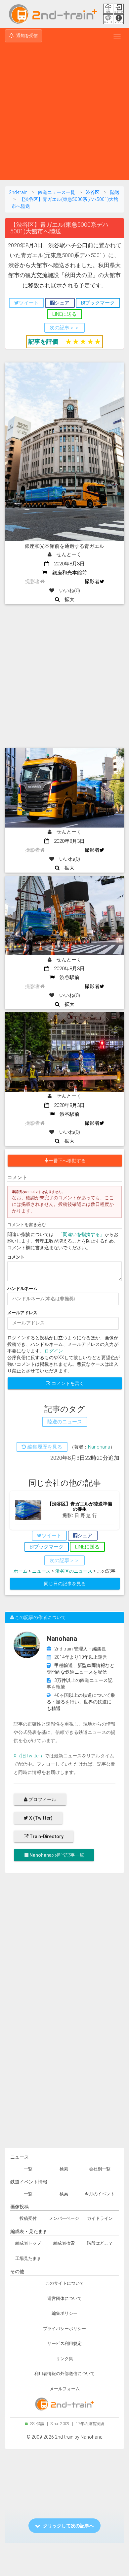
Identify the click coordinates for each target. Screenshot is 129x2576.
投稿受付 (28, 2218)
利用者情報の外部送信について (64, 2374)
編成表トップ (28, 2243)
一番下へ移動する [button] (67, 1161)
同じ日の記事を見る (65, 1584)
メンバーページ (64, 2218)
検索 (64, 2169)
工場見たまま (28, 2258)
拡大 (67, 599)
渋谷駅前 (67, 978)
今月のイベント (100, 2194)
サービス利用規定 (64, 2343)
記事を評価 (43, 341)
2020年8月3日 (67, 564)
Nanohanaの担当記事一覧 (56, 1855)
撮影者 (92, 582)
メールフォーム (65, 2389)
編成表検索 (64, 2243)
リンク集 (64, 2359)
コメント (16, 1257)
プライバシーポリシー (64, 2329)
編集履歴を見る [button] (44, 1447)
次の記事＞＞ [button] (64, 328)
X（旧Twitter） (29, 1756)
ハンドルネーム (22, 1288)
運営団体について (64, 2298)
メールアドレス (22, 1313)
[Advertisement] (64, 112)
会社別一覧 (100, 2169)
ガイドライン (100, 2218)
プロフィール (42, 1799)
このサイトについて (65, 2283)
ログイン (54, 1351)
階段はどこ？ (100, 2243)
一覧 (28, 2169)
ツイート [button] (29, 303)
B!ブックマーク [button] (98, 303)
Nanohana (99, 1447)
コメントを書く (67, 1383)
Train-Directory (46, 1837)
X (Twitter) (40, 1818)
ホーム (21, 1571)
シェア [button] (62, 303)
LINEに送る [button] (64, 314)
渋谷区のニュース (74, 1571)
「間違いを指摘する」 (81, 1234)
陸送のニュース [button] (65, 1422)
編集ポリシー (64, 2313)
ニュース (41, 1571)
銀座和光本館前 (67, 573)
